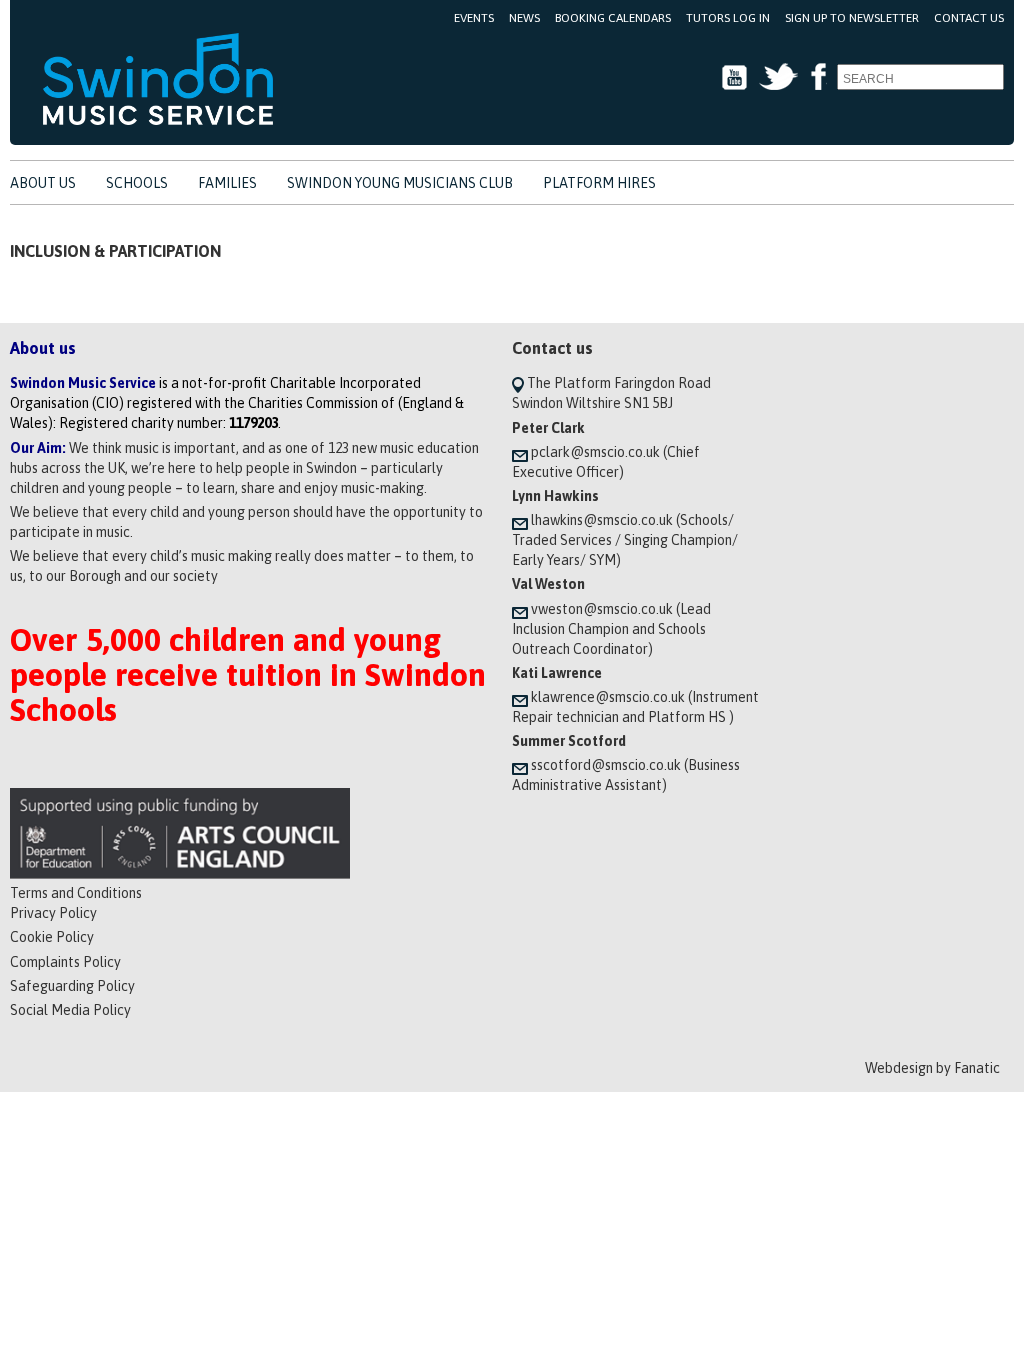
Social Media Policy (70, 1010)
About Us (43, 183)
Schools (137, 183)
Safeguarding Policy (72, 986)
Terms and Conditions (76, 893)
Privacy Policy (53, 913)
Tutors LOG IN (728, 18)
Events (474, 18)
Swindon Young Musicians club (400, 183)
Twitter (778, 77)
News (524, 18)
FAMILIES (227, 183)
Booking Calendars (613, 18)
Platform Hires (599, 183)
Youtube (734, 77)
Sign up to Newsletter (852, 18)
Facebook (817, 77)
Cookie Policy (52, 937)
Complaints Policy (65, 962)
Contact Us (969, 18)
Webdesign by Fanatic (932, 1068)
